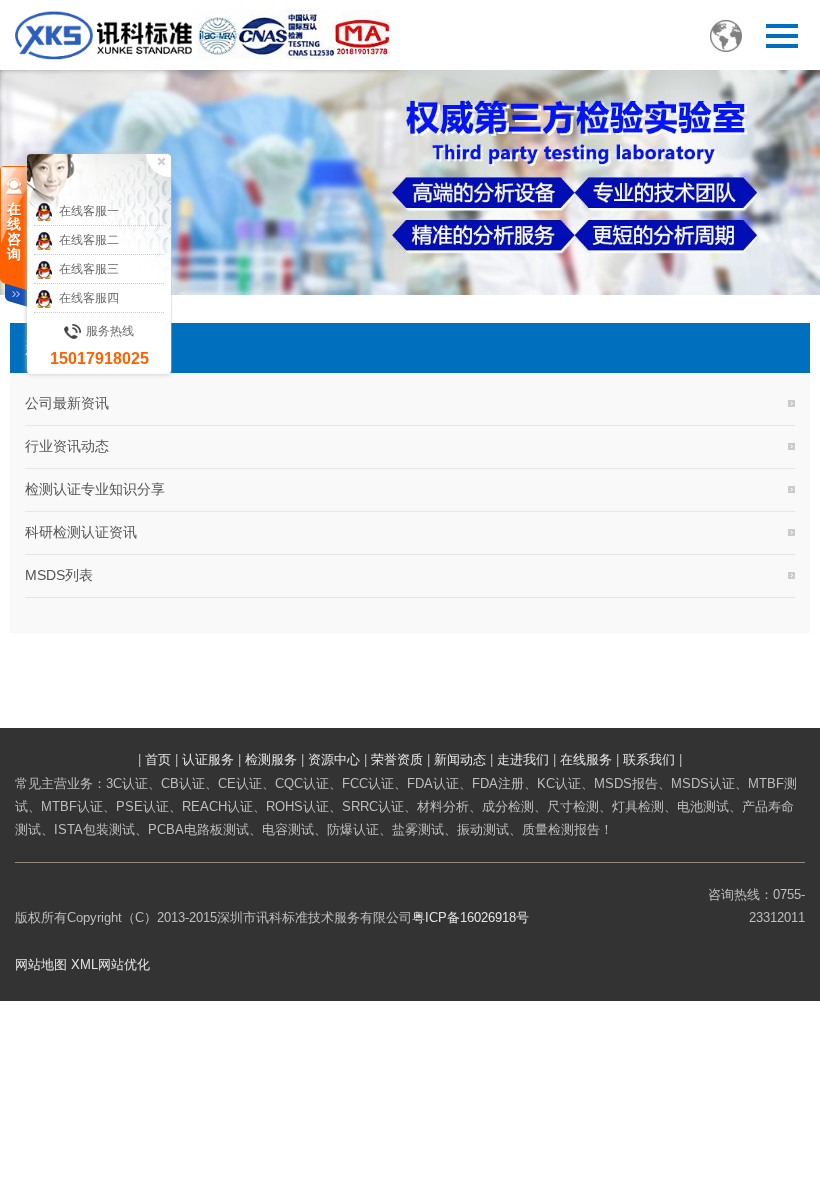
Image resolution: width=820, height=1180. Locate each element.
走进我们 (523, 759)
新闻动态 (460, 759)
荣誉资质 (397, 759)
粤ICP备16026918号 (470, 917)
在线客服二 (89, 240)
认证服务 (208, 759)
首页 (158, 759)
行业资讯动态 (67, 446)
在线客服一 (89, 211)
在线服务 (586, 759)
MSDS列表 (59, 575)
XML (84, 964)
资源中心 (334, 759)
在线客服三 (89, 269)
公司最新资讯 (67, 403)
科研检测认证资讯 (81, 532)
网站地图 (41, 964)
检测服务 (271, 759)
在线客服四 (89, 298)
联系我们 (649, 759)
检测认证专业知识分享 (95, 489)
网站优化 (124, 964)
